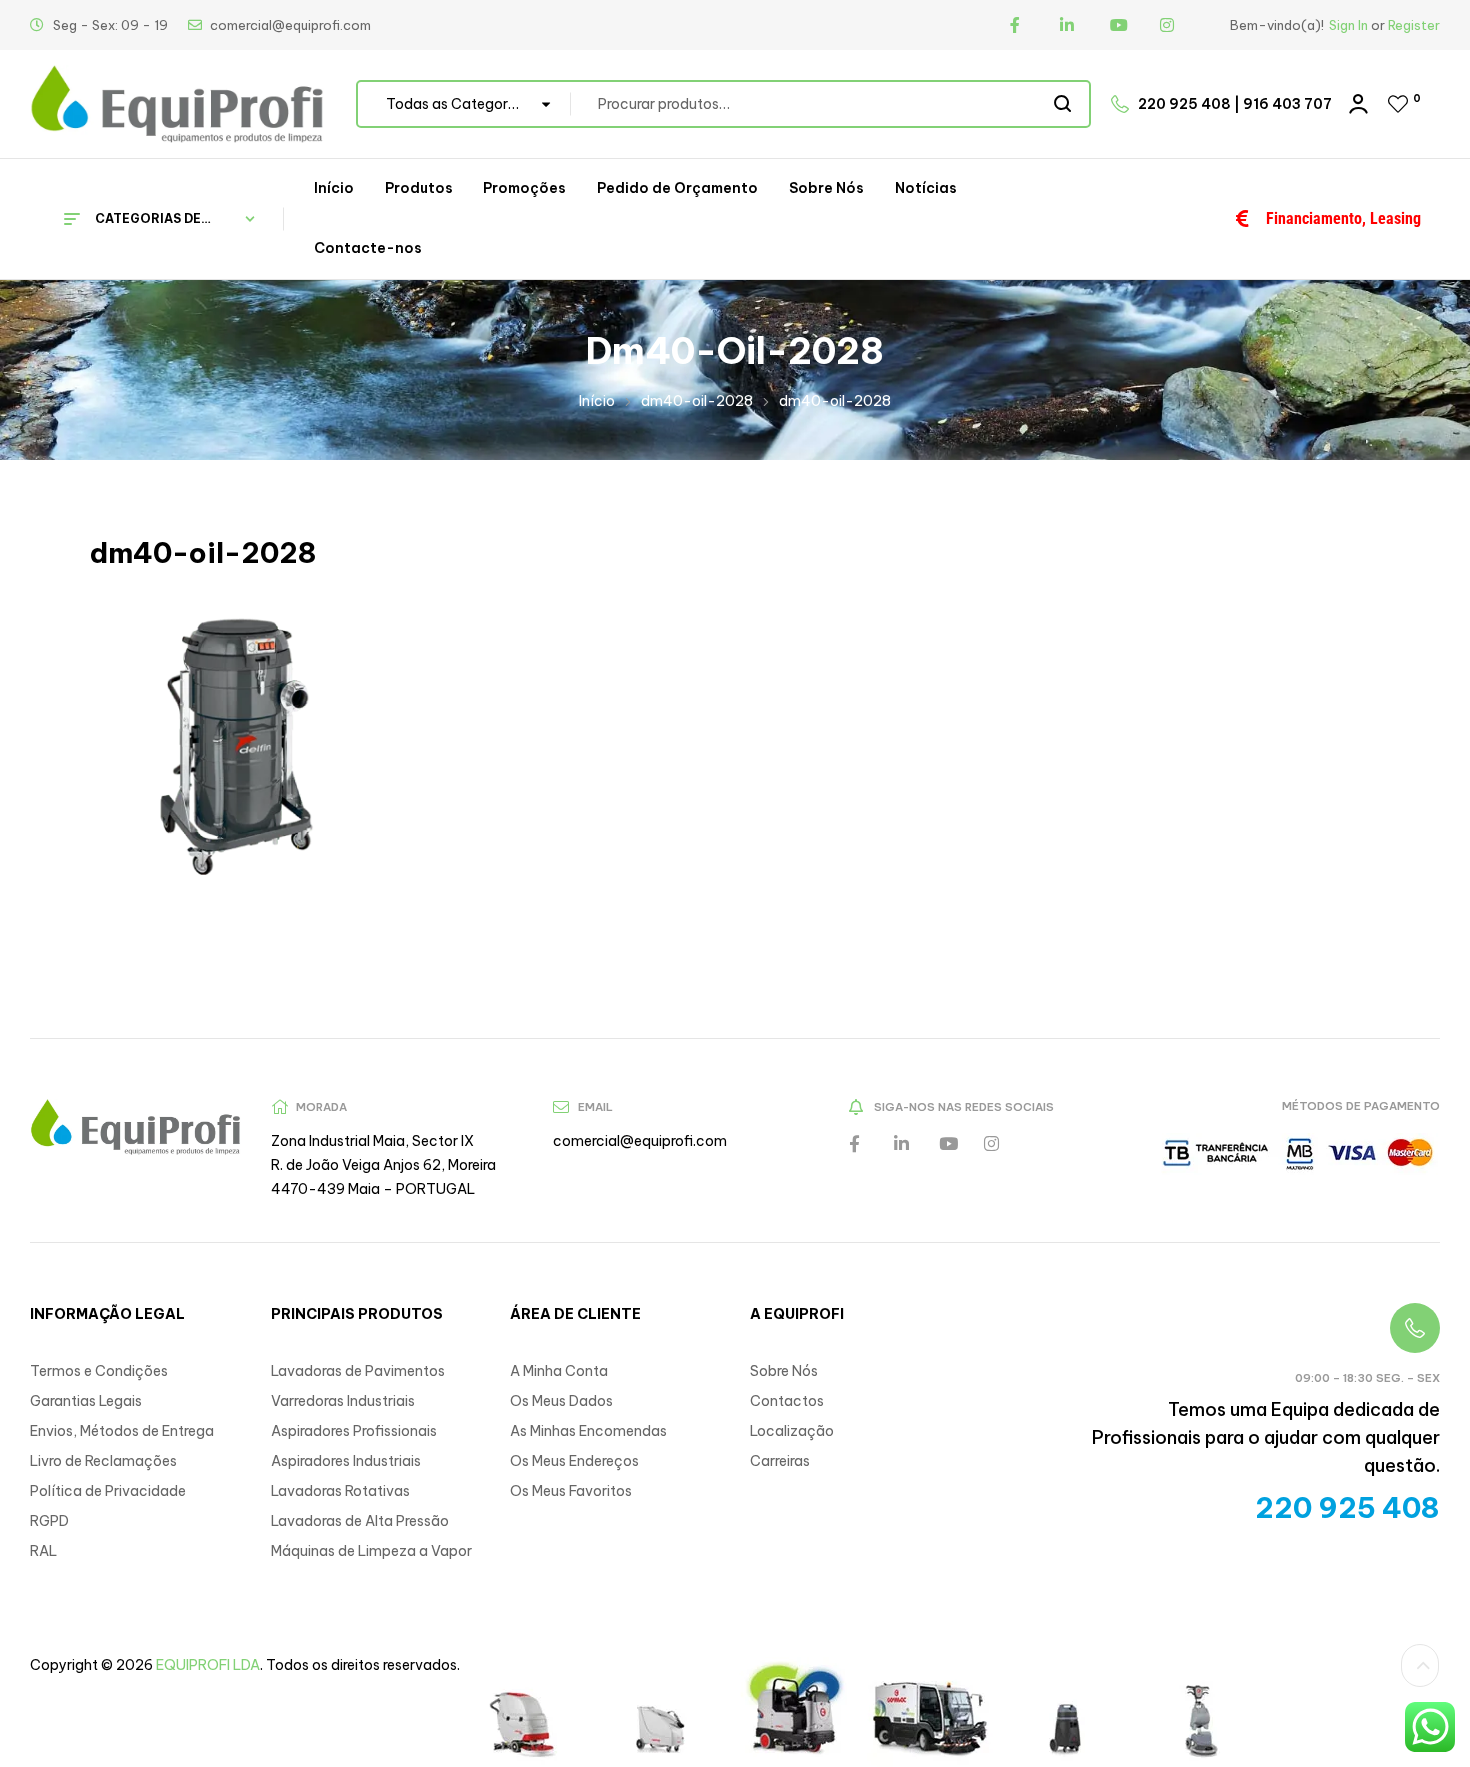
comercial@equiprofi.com (640, 1165)
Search (1063, 128)
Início (597, 425)
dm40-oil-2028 (697, 425)
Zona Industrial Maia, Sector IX (372, 1165)
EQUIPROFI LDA (208, 1689)
